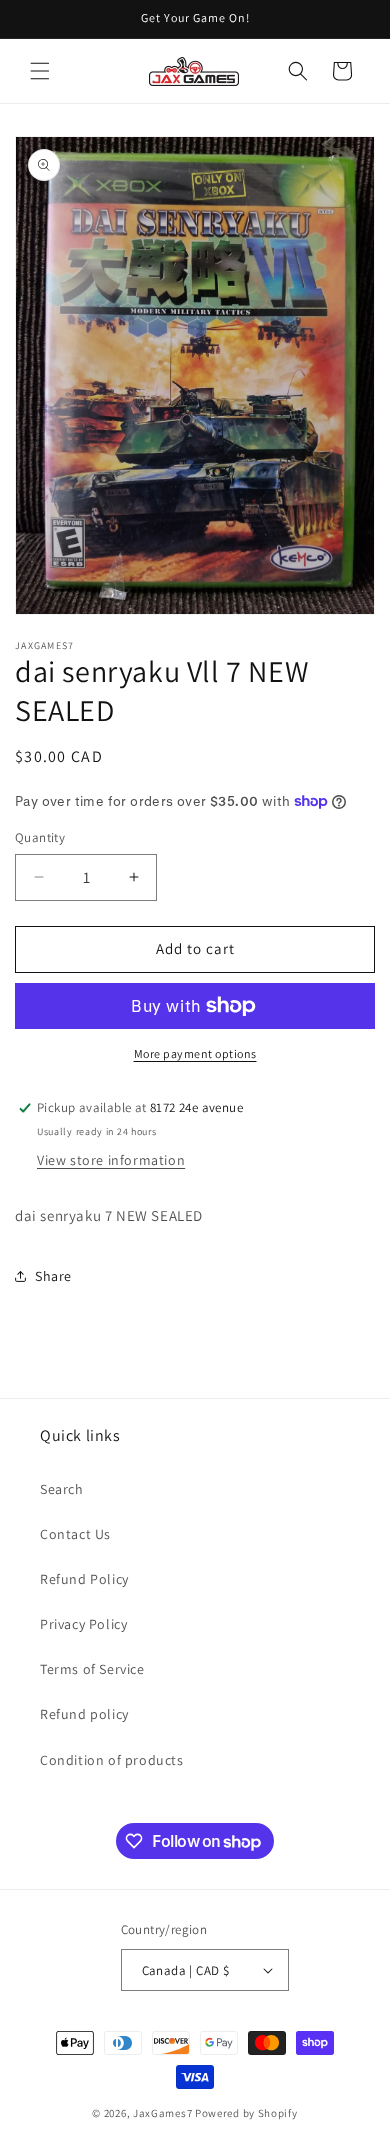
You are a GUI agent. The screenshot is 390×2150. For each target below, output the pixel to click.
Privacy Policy (83, 1624)
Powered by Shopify (246, 2113)
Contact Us (75, 1534)
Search (62, 1489)
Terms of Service (92, 1669)
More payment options (195, 1053)
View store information (111, 1160)
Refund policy (84, 1714)
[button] (40, 71)
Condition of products (112, 1760)
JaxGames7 (162, 2113)
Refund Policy (84, 1579)
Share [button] (53, 1276)
